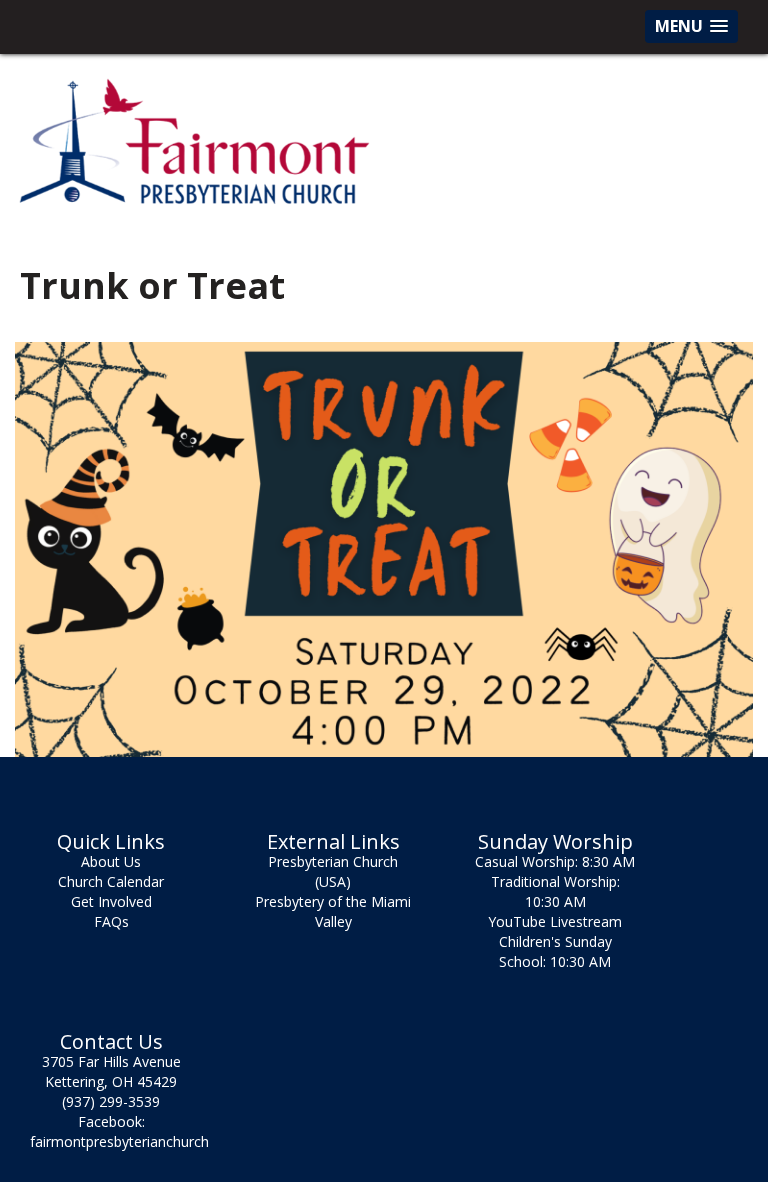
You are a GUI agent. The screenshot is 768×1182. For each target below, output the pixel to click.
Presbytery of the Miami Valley (333, 911)
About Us (111, 861)
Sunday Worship (555, 842)
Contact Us (111, 1042)
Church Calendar (111, 881)
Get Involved (111, 901)
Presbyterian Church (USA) (333, 871)
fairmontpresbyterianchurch (119, 1141)
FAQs (111, 921)
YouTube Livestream (555, 921)
